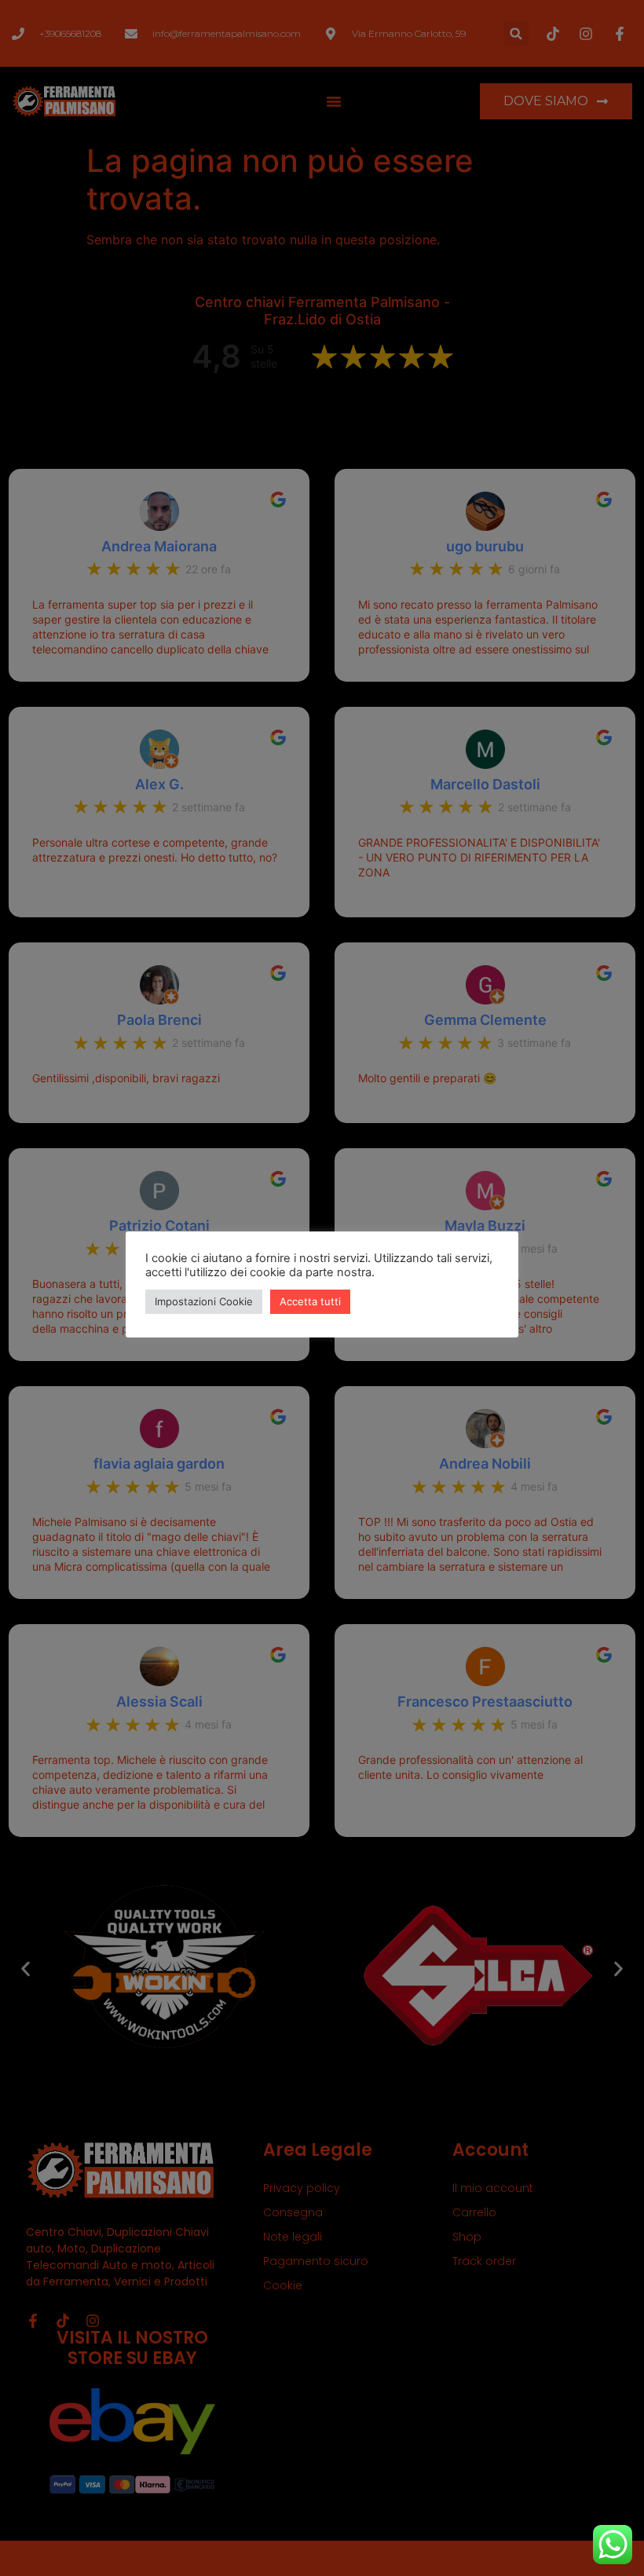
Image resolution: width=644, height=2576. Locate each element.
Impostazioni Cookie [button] (204, 1301)
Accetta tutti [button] (310, 1301)
